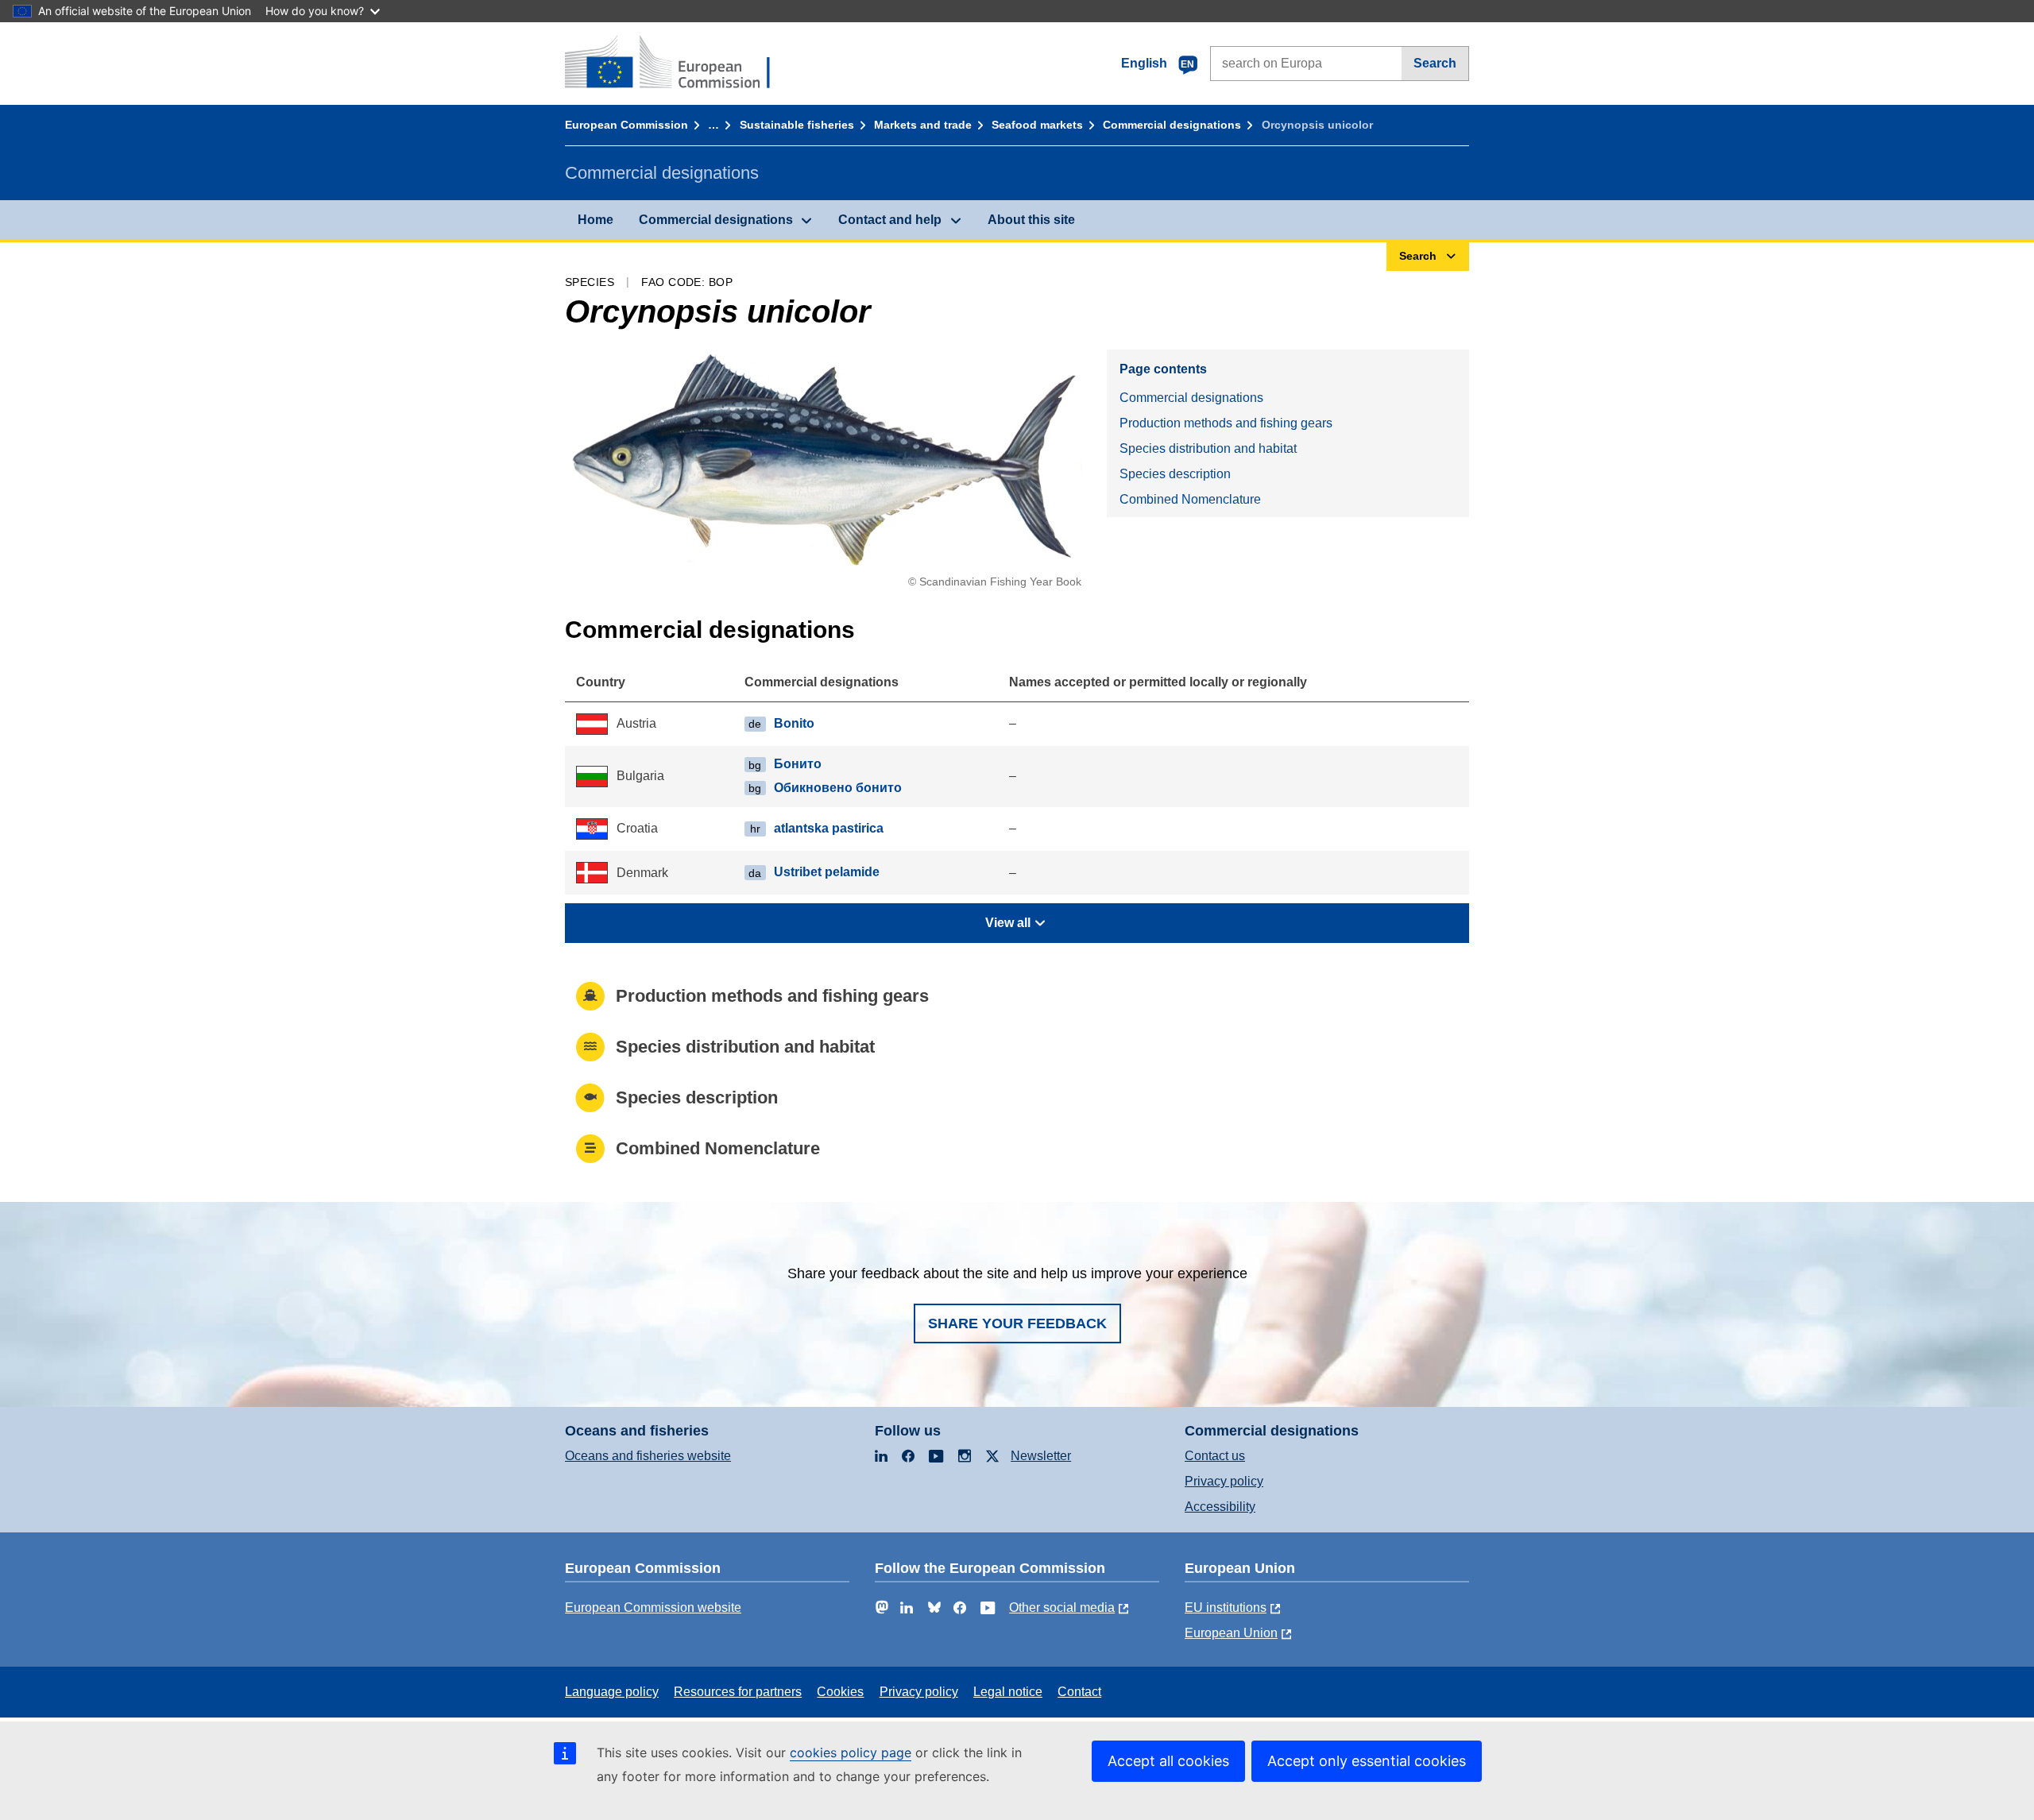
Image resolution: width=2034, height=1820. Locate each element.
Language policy (612, 1692)
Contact (1079, 1692)
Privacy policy (1224, 1481)
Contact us (1215, 1456)
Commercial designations (1172, 125)
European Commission (626, 125)
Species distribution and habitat (1208, 448)
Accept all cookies (1168, 1761)
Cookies (840, 1692)
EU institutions (1226, 1607)
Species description (1175, 474)
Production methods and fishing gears (1226, 423)
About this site (1031, 220)
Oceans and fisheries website (648, 1456)
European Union (1231, 1633)
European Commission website (653, 1607)
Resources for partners (738, 1692)
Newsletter (1041, 1456)
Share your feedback (1017, 1323)
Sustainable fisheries (797, 125)
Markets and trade (923, 125)
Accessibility (1220, 1507)
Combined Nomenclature (1190, 499)
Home (596, 220)
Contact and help (890, 220)
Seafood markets (1037, 125)
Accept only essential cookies (1367, 1761)
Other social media (1062, 1607)
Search (1435, 63)
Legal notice (1008, 1692)
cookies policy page (851, 1752)
